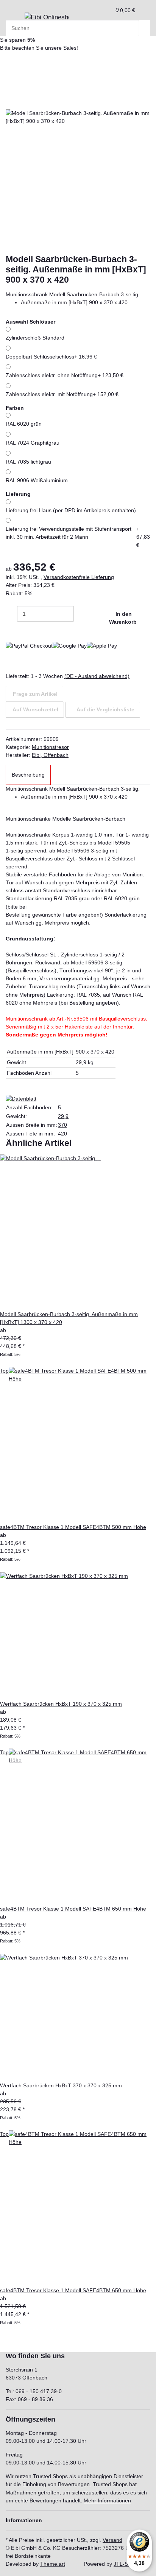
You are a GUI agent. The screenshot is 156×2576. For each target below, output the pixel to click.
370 (62, 1125)
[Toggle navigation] (15, 20)
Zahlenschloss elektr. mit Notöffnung (62, 394)
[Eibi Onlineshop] (47, 17)
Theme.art (53, 2564)
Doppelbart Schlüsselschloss (51, 357)
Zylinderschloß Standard (35, 338)
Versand (112, 2540)
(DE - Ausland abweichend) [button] (97, 676)
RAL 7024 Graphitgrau (33, 443)
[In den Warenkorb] (11, 89)
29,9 (63, 1116)
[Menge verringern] (11, 614)
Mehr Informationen (107, 2501)
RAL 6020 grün (24, 424)
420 (62, 1134)
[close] (11, 101)
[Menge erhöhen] (80, 614)
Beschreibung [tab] (28, 775)
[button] (107, 10)
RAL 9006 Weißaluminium (37, 480)
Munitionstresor (50, 747)
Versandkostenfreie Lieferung (79, 577)
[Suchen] (145, 28)
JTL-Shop (125, 2564)
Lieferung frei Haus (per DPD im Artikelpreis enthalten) (71, 510)
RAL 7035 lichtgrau (28, 462)
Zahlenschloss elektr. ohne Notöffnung (65, 375)
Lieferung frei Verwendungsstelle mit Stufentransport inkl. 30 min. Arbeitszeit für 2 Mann (78, 537)
